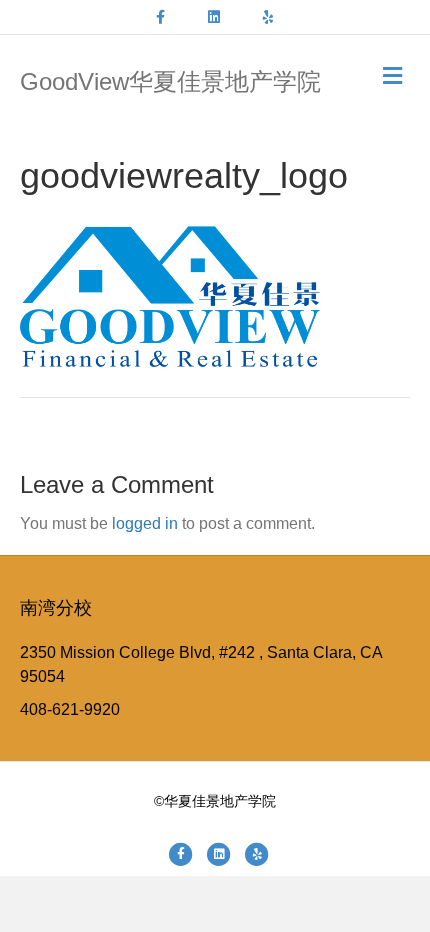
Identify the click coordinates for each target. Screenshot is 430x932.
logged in (145, 523)
